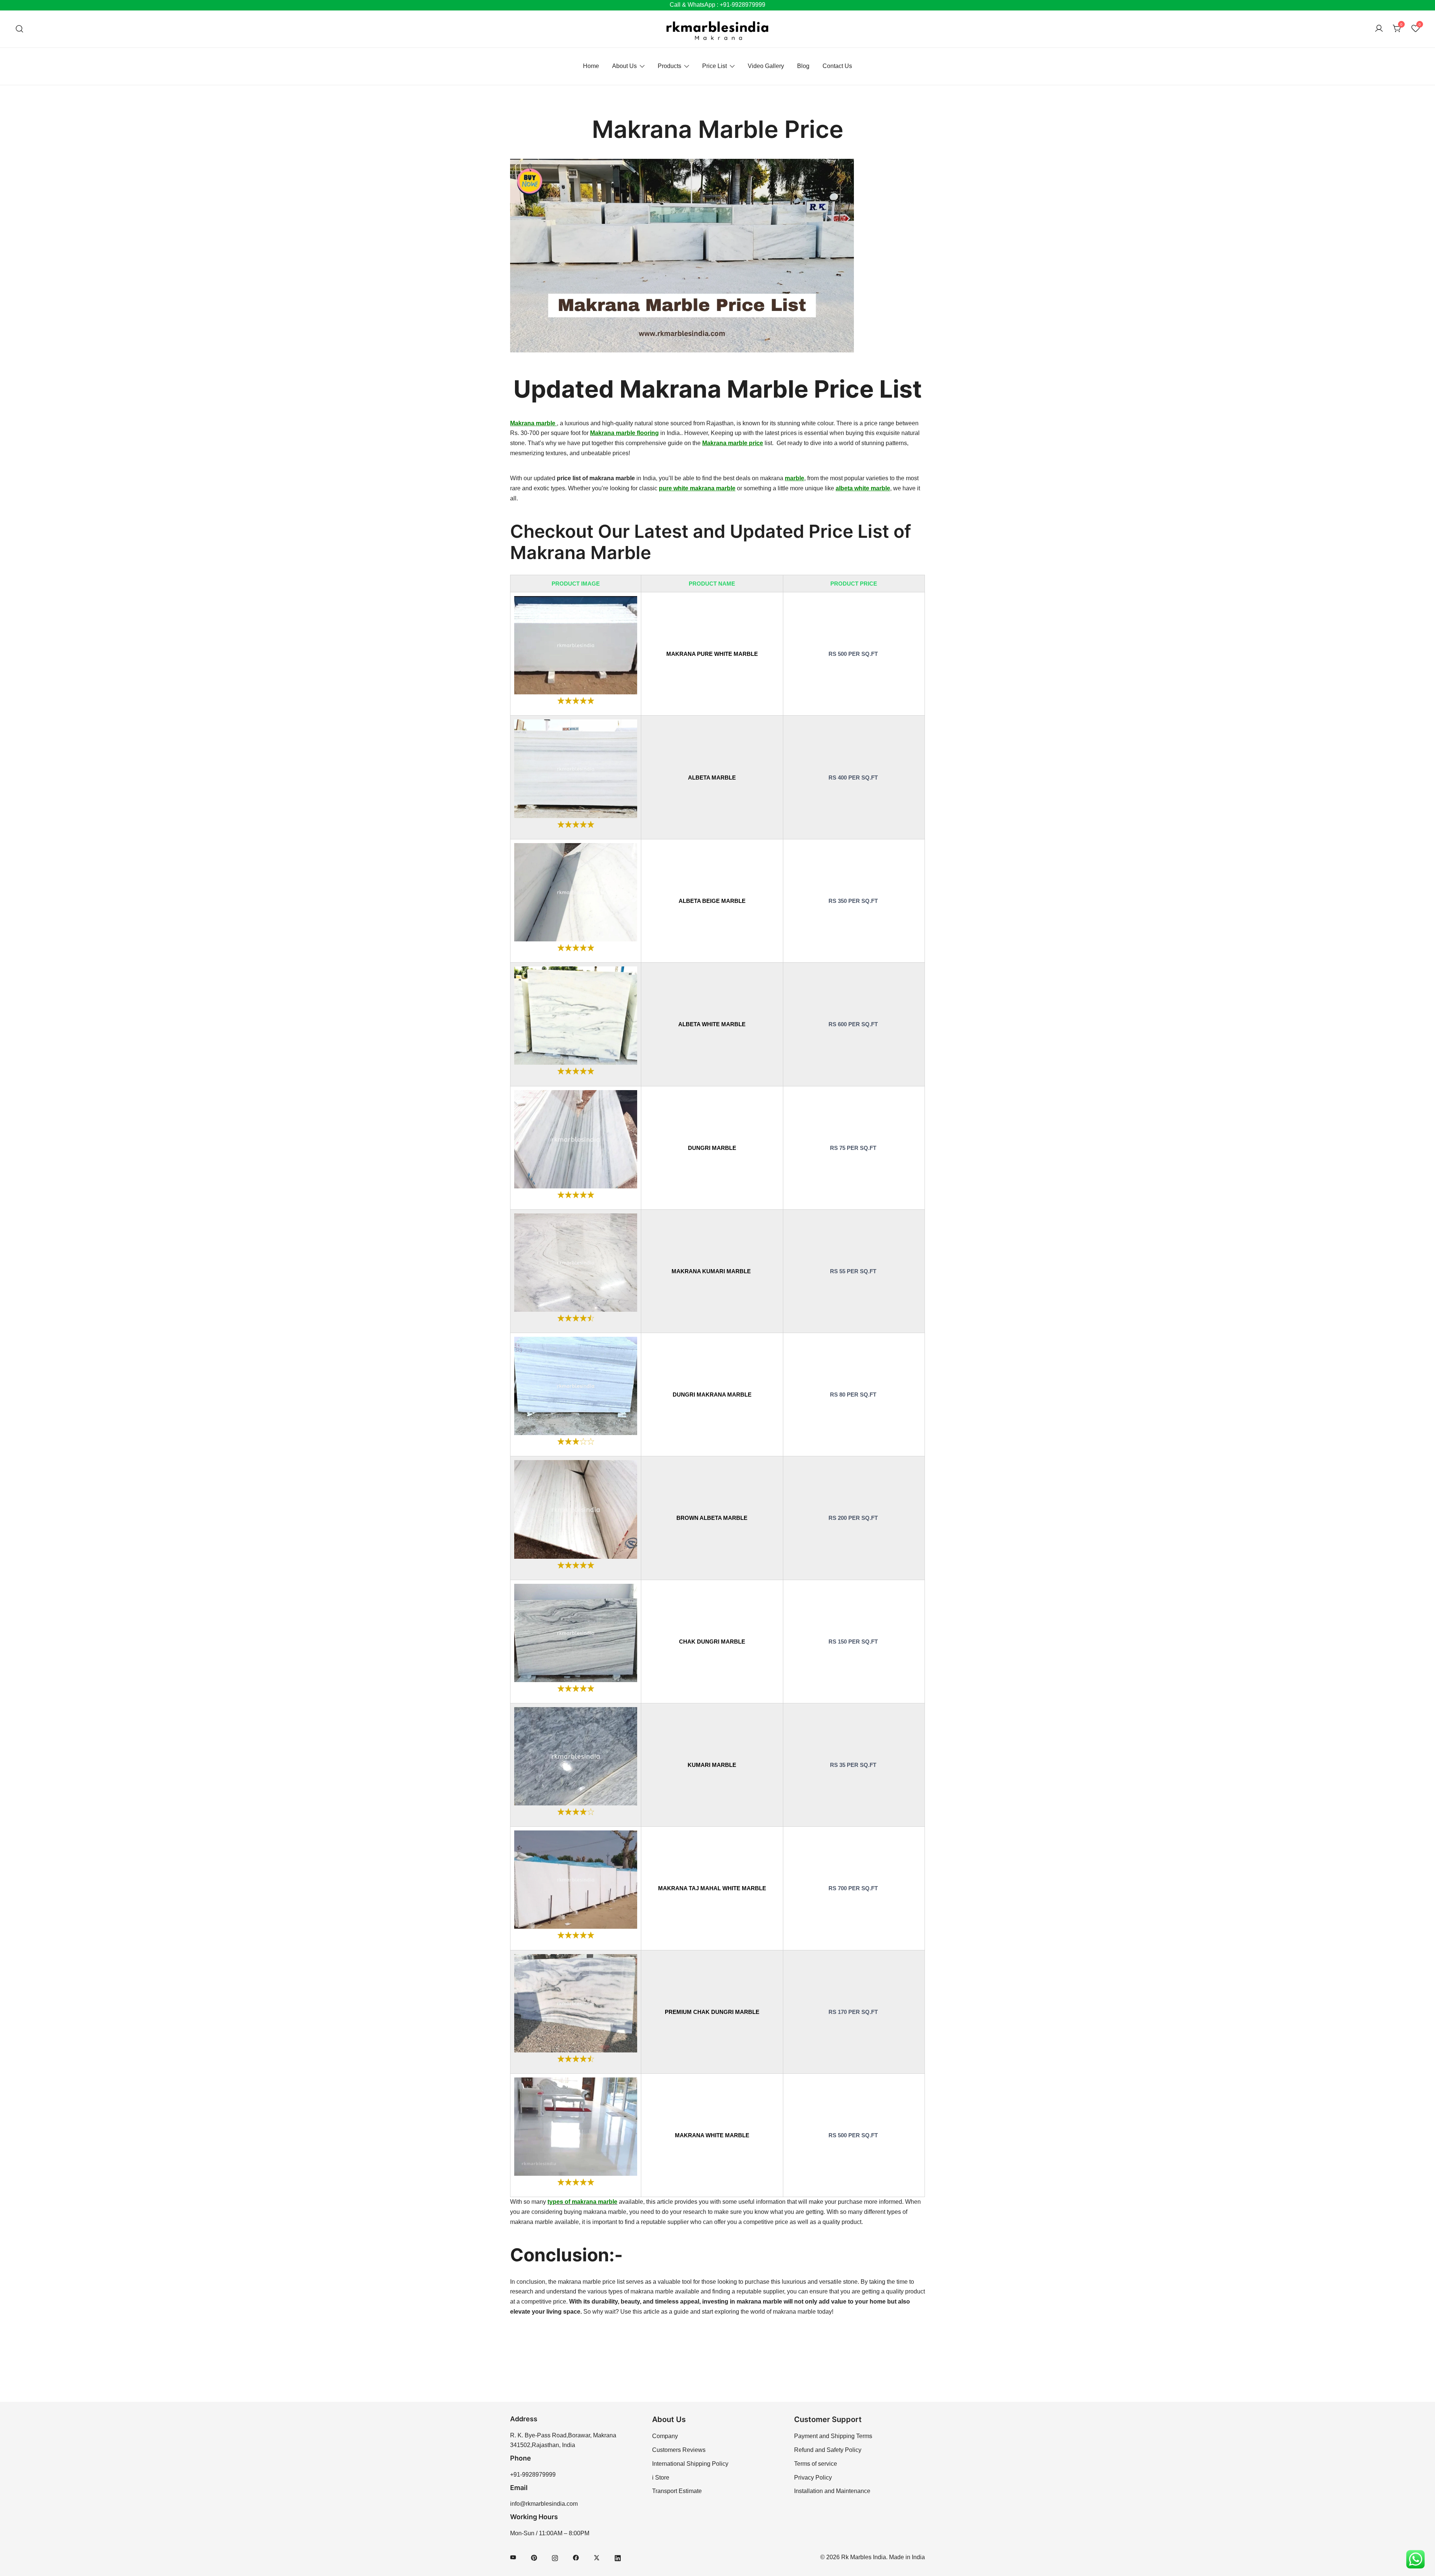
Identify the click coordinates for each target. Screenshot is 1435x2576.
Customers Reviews (679, 2450)
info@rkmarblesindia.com (544, 2504)
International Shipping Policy (690, 2464)
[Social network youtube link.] (513, 2557)
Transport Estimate (677, 2491)
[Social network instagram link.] (555, 2557)
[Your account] (1379, 29)
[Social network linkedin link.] (618, 2557)
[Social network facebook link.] (576, 2557)
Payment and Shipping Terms (833, 2436)
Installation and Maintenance (832, 2491)
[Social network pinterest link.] (534, 2557)
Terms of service (816, 2464)
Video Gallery (766, 66)
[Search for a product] (20, 29)
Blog (803, 66)
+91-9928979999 (533, 2475)
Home (591, 66)
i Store (661, 2478)
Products (669, 66)
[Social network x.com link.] (597, 2557)
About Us (624, 66)
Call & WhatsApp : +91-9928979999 (717, 5)
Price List (715, 66)
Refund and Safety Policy (828, 2450)
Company (665, 2436)
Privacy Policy (813, 2478)
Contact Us (837, 66)
